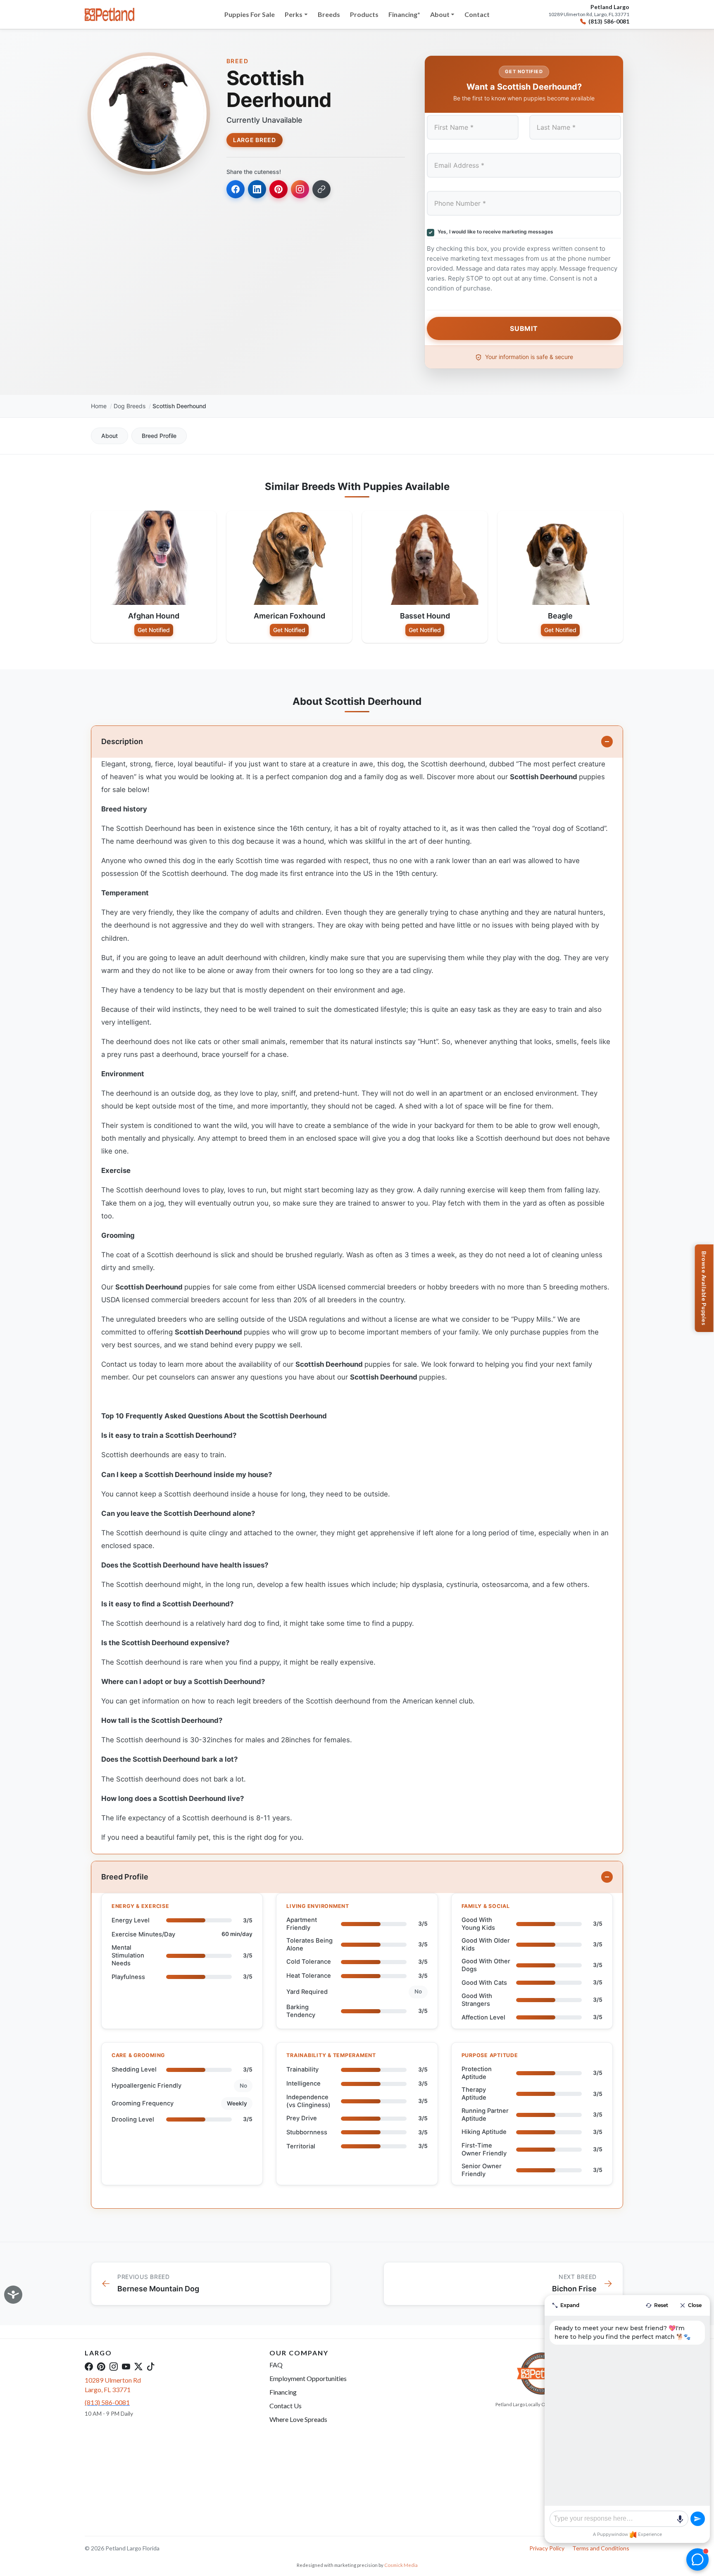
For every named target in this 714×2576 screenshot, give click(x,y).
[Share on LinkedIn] (257, 189)
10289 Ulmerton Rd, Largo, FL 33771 (589, 14)
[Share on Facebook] (236, 189)
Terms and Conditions (601, 2548)
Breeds (329, 14)
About (109, 436)
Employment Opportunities (308, 2378)
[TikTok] (151, 2366)
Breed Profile (159, 436)
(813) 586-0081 (609, 21)
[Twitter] (138, 2366)
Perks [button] (294, 14)
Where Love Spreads (298, 2419)
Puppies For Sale (250, 14)
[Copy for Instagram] (300, 189)
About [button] (440, 14)
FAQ (276, 2365)
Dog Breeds (130, 406)
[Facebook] (89, 2366)
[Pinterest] (101, 2366)
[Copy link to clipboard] (321, 189)
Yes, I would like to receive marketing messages (494, 232)
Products (364, 14)
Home (99, 406)
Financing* (404, 14)
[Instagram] (114, 2366)
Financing (283, 2392)
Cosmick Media (401, 2565)
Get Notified (154, 630)
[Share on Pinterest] (278, 189)
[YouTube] (126, 2366)
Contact (477, 14)
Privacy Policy (547, 2548)
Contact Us (286, 2406)
